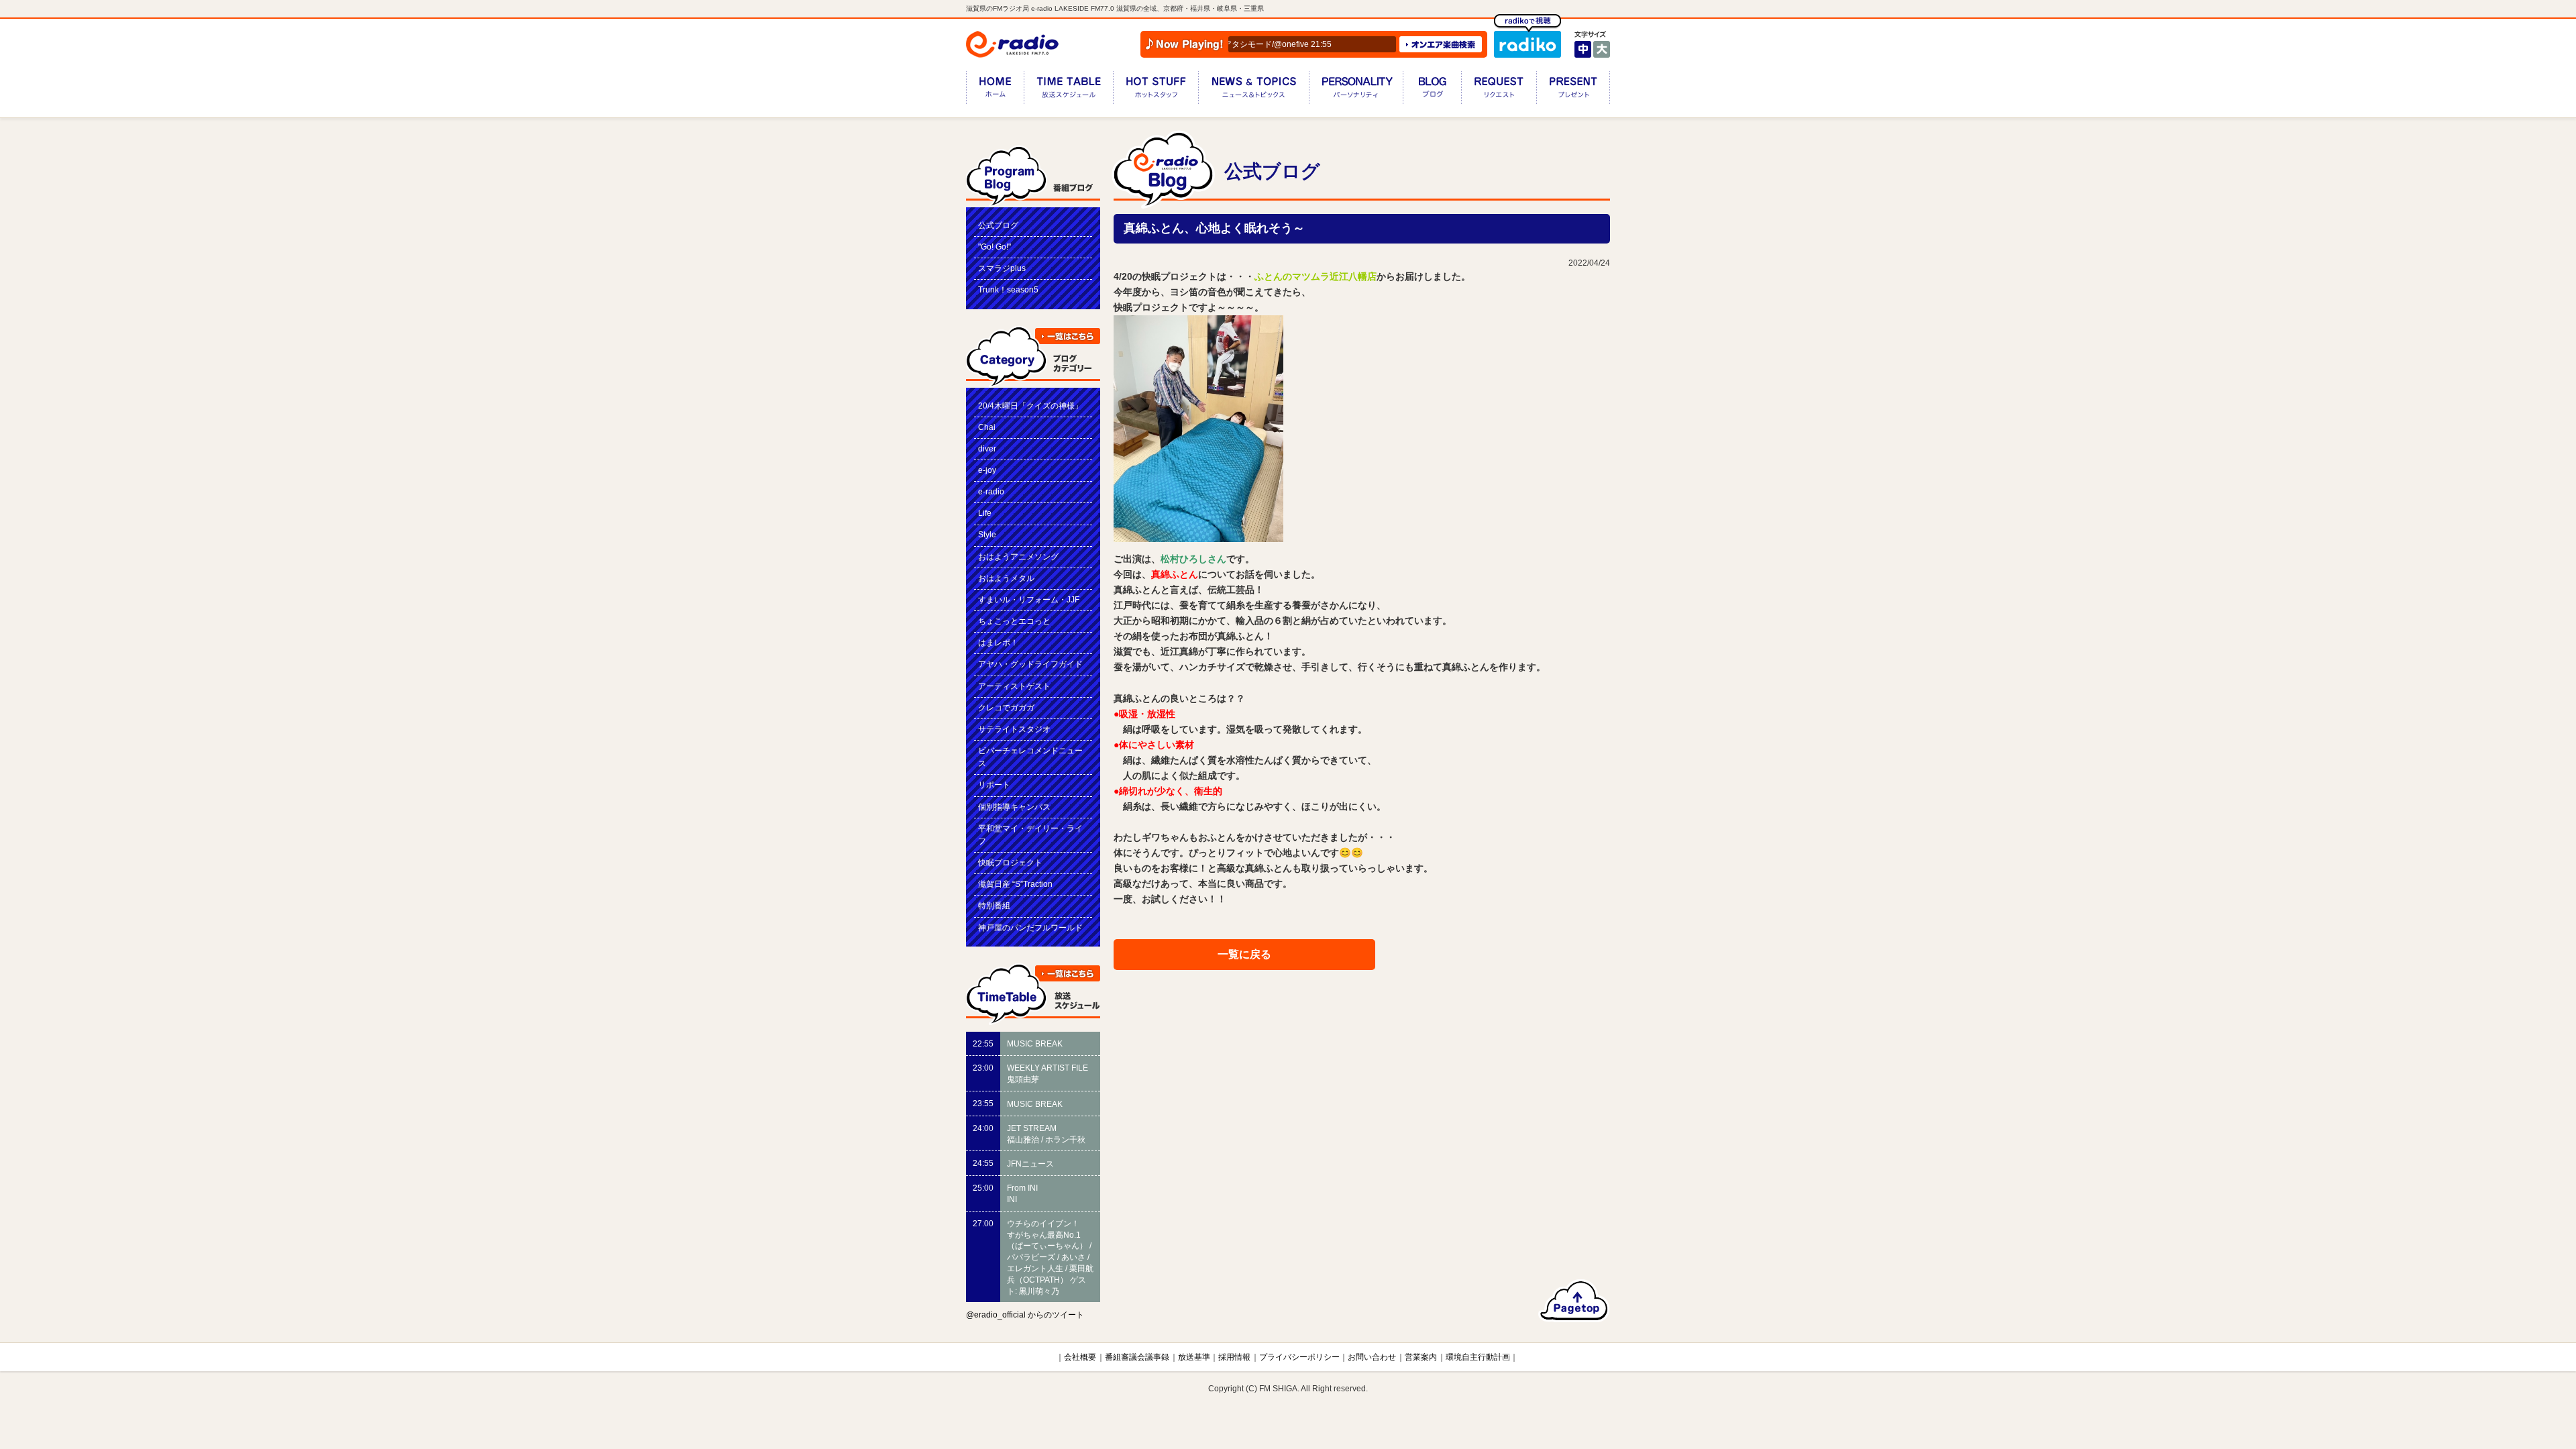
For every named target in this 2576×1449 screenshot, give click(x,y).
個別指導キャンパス (1014, 807)
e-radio (991, 492)
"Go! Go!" (995, 247)
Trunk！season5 (1008, 290)
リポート (994, 785)
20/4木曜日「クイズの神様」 (1030, 406)
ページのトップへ (1574, 1301)
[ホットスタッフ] (1156, 90)
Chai (987, 427)
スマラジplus (1002, 268)
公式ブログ (998, 225)
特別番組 (994, 906)
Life (985, 513)
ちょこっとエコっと (1014, 621)
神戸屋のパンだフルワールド (1030, 928)
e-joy (987, 470)
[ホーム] (995, 90)
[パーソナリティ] (1356, 90)
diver (987, 449)
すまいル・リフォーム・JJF (1029, 600)
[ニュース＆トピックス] (1253, 90)
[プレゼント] (1573, 90)
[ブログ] (1432, 90)
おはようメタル (1006, 578)
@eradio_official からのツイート (1025, 1315)
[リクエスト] (1499, 90)
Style (987, 535)
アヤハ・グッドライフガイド (1030, 664)
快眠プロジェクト (1010, 863)
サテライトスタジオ (1014, 729)
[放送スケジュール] (1068, 90)
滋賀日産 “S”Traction (1015, 884)
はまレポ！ (998, 643)
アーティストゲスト (1014, 686)
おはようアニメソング (1018, 557)
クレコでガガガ (1006, 708)
